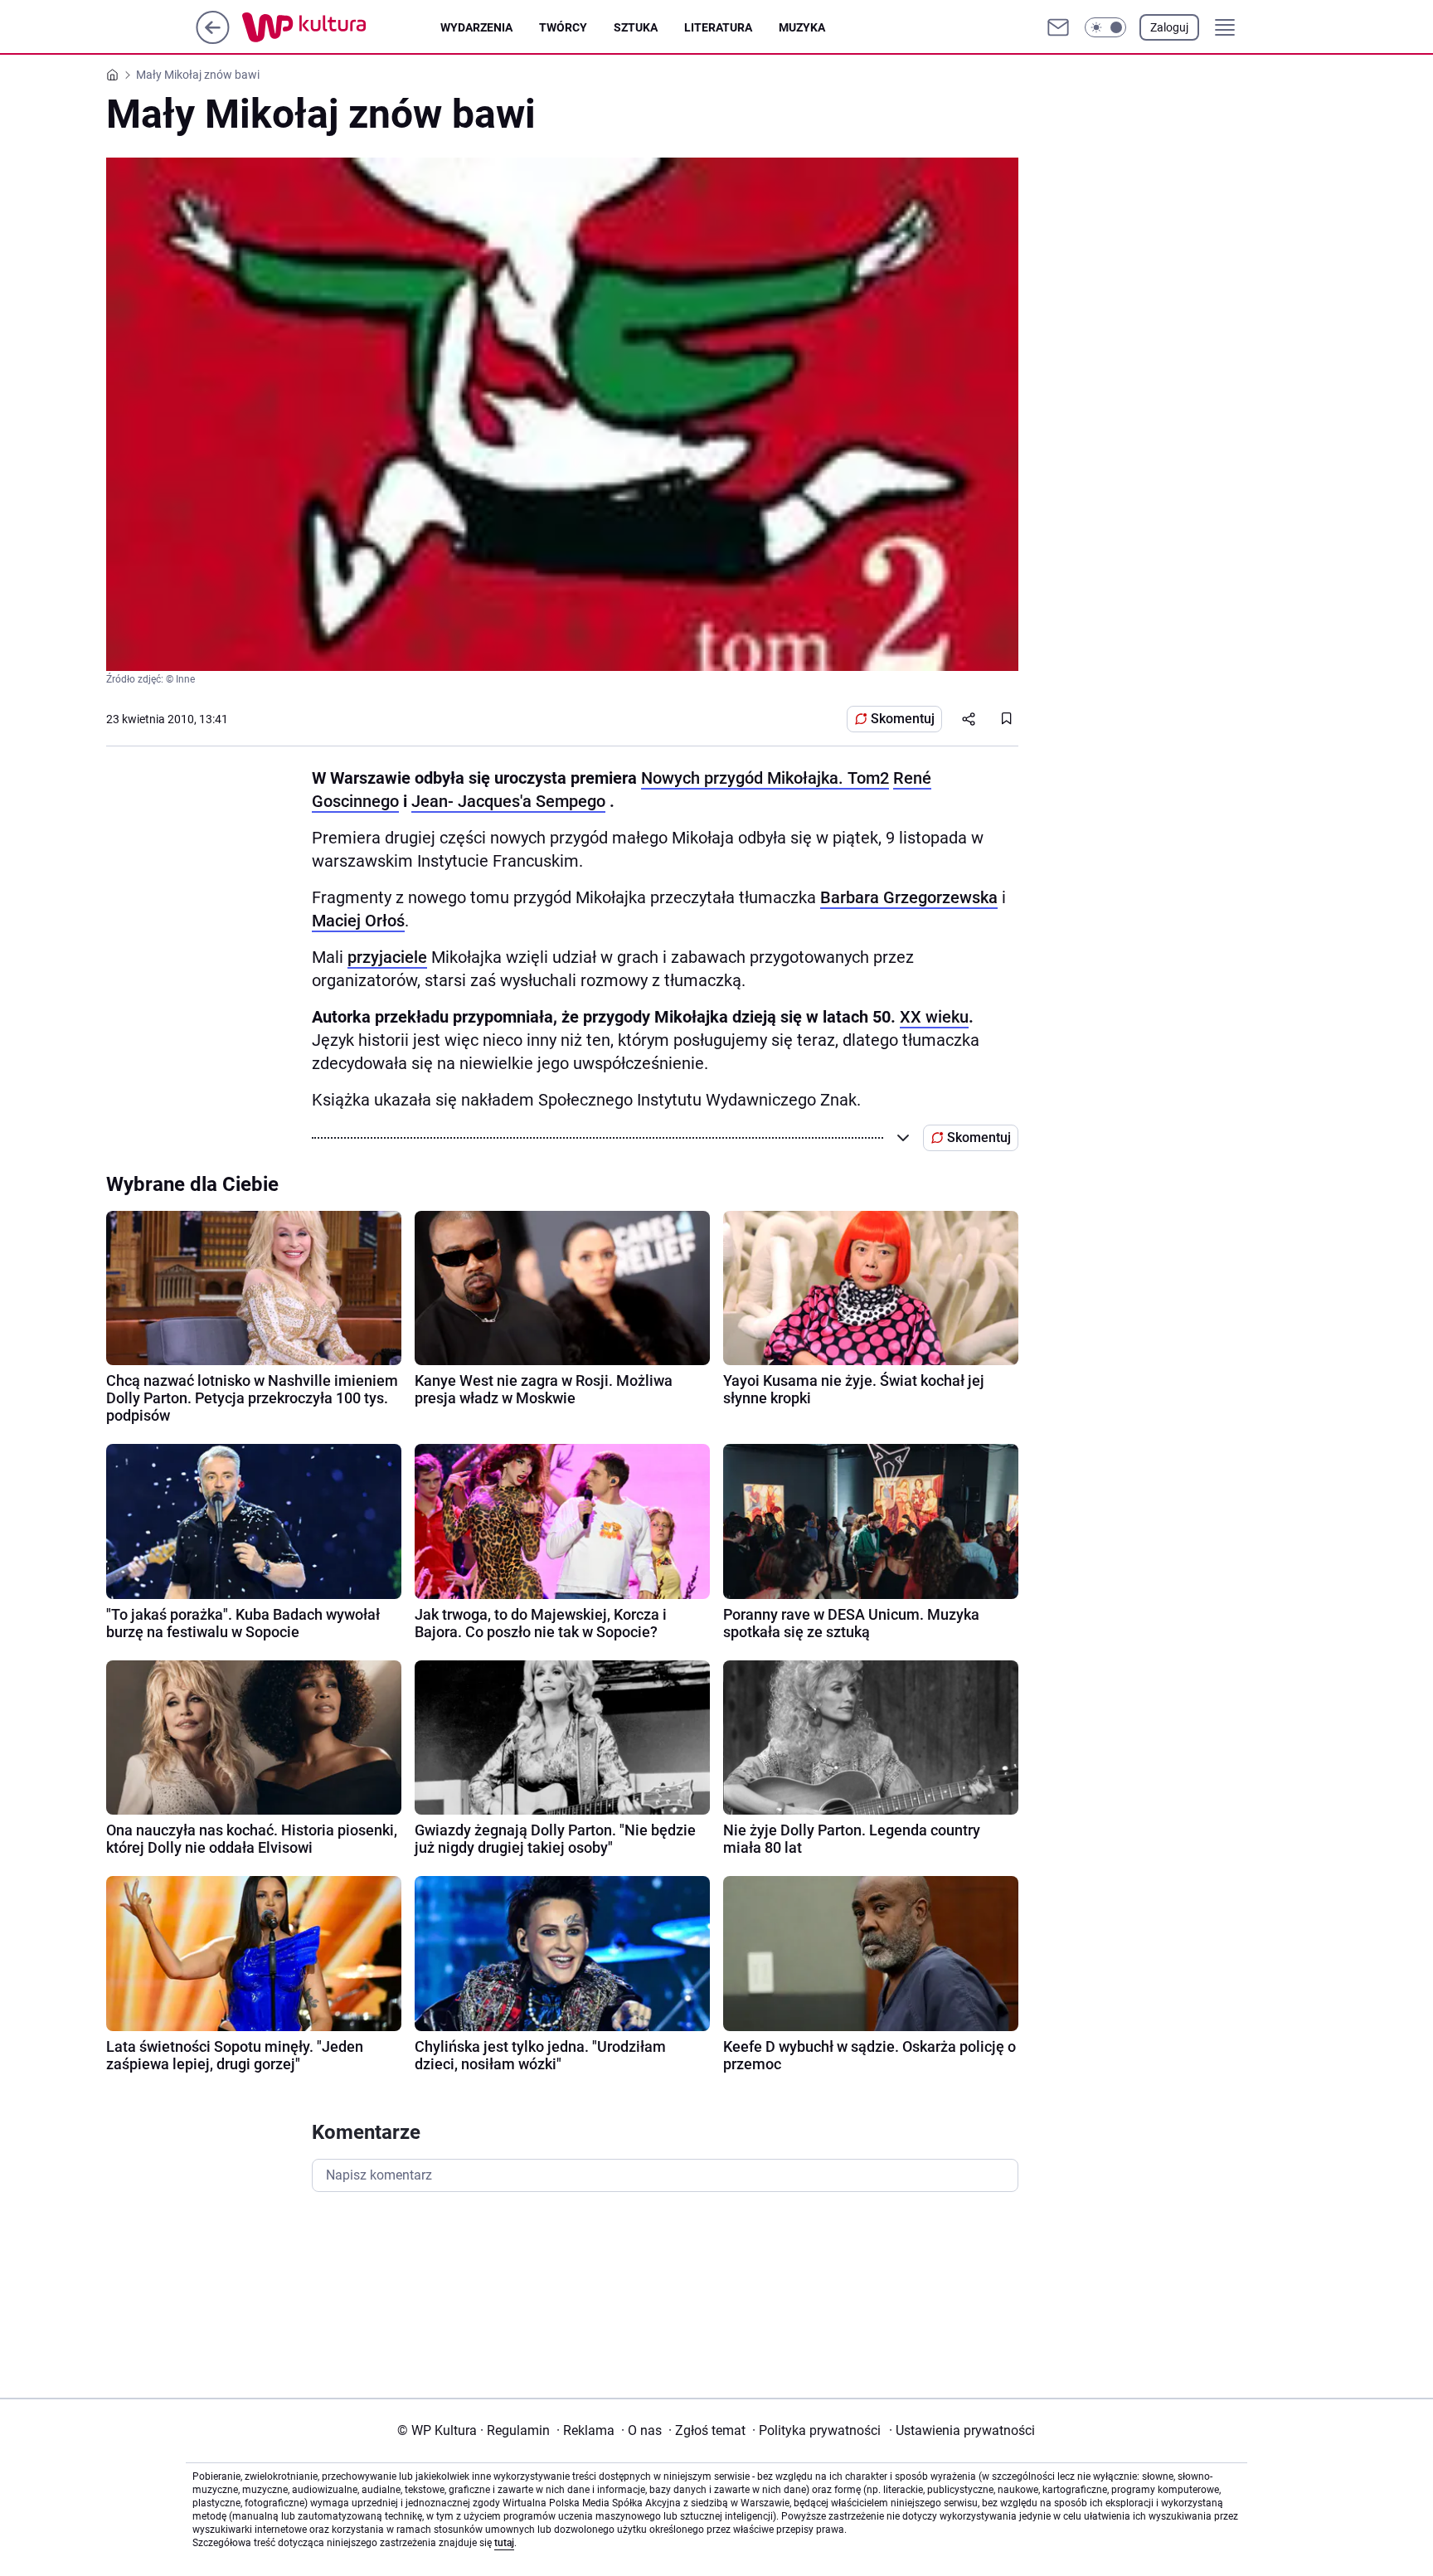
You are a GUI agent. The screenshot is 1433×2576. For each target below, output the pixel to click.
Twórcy (563, 27)
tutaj (504, 2543)
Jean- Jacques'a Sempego (508, 801)
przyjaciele (387, 957)
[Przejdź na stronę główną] (213, 39)
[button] (1105, 27)
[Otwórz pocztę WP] (1058, 27)
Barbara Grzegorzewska (909, 897)
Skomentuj (903, 719)
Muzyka (802, 27)
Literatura (718, 27)
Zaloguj (1169, 27)
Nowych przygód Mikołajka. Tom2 (765, 778)
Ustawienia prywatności (962, 2430)
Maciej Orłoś (358, 921)
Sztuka (636, 27)
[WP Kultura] (341, 27)
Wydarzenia (476, 27)
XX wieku (934, 1017)
